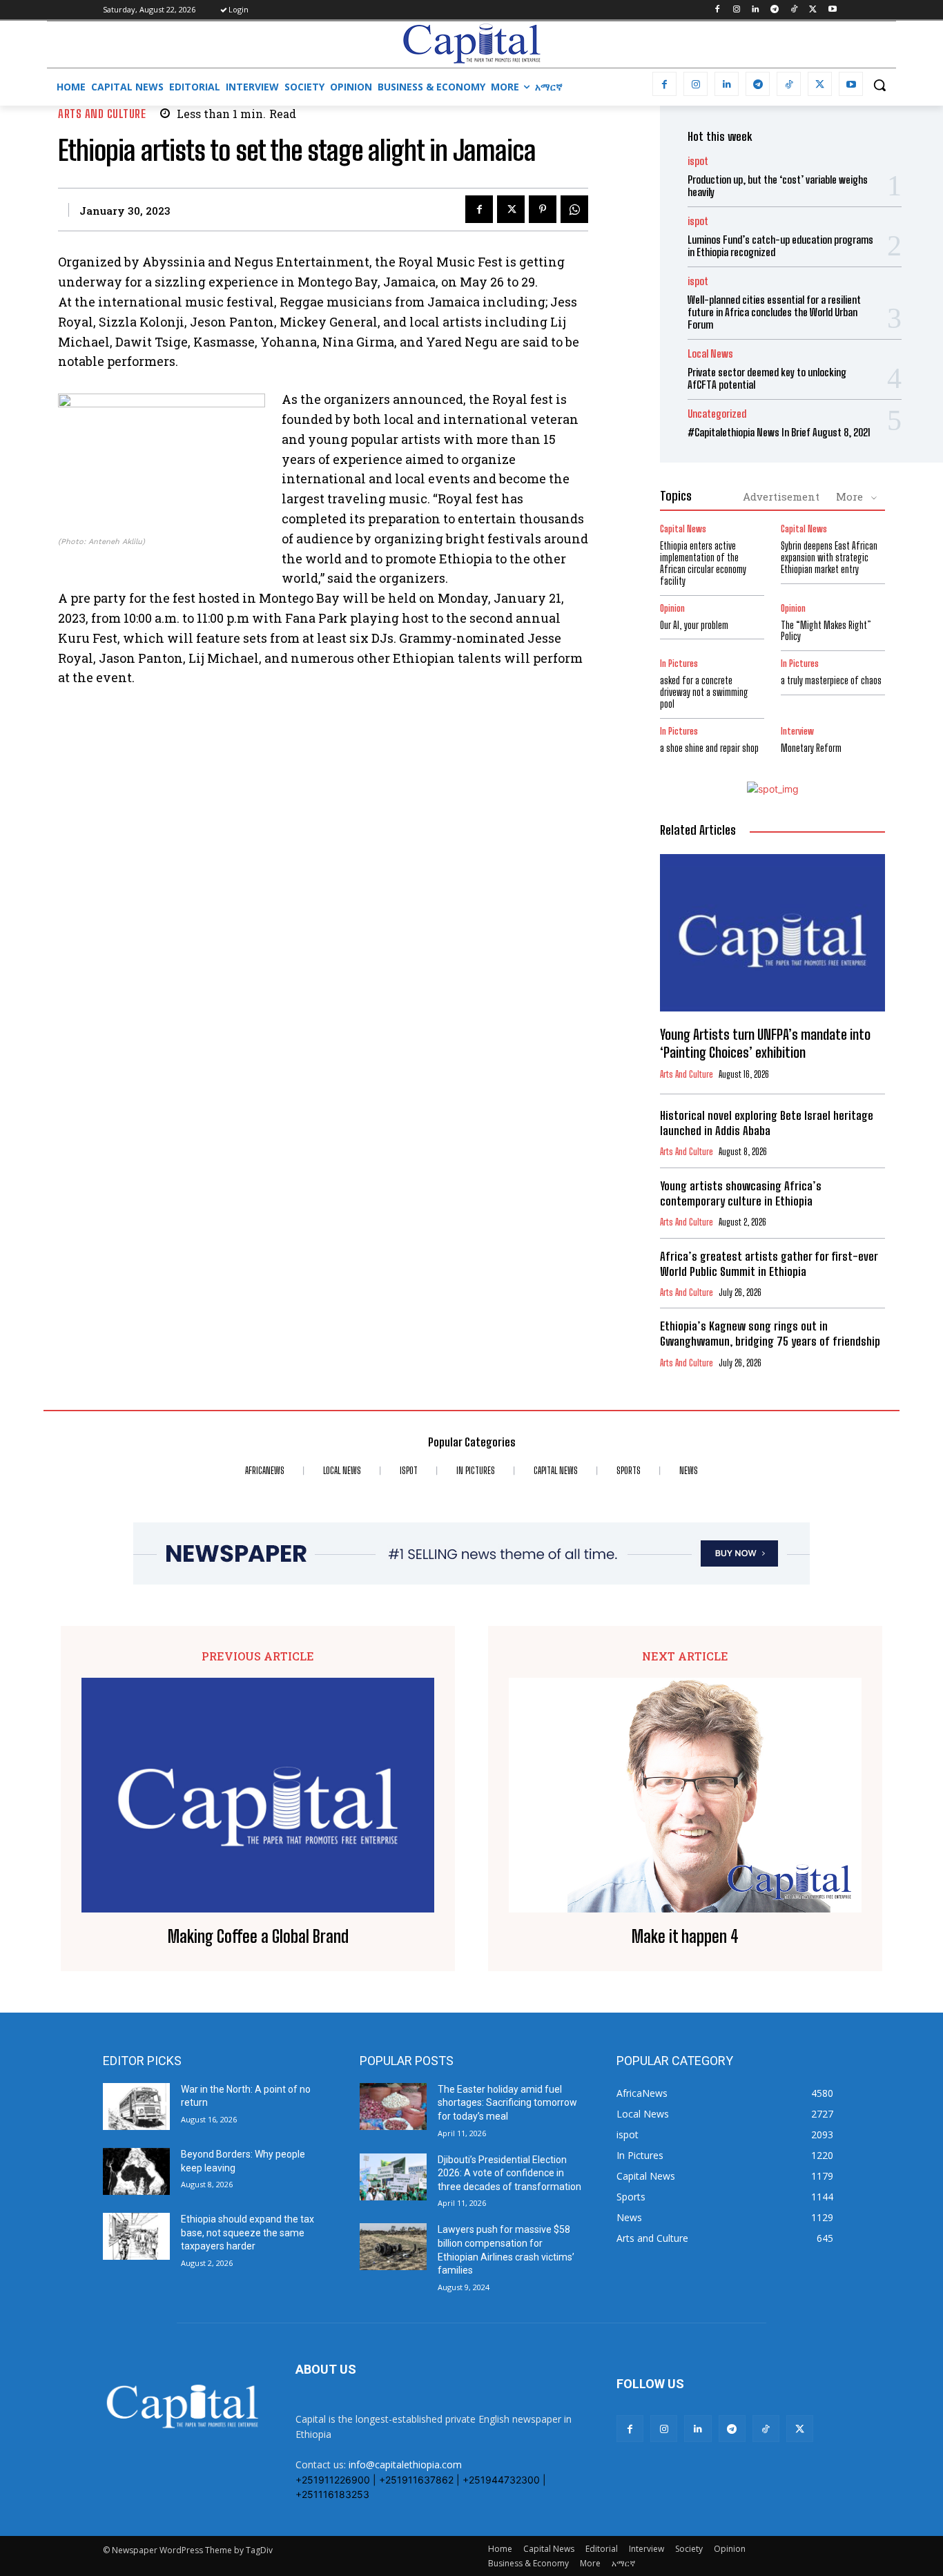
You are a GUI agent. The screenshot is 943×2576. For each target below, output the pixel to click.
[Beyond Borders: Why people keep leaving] (136, 2171)
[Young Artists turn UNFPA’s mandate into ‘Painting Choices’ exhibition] (772, 933)
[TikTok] (794, 10)
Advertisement (781, 496)
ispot (698, 161)
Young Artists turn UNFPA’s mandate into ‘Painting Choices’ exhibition (765, 1043)
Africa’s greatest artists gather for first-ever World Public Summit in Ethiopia (769, 1264)
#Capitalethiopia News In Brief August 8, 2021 (779, 432)
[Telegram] (775, 10)
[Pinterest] (543, 209)
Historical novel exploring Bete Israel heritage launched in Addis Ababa (767, 1123)
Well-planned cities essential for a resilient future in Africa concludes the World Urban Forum (774, 312)
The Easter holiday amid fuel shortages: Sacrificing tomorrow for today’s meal (507, 2103)
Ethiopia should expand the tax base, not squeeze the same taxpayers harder (247, 2233)
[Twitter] (813, 10)
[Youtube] (832, 10)
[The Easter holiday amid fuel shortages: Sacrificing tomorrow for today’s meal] (393, 2107)
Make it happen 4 (685, 1937)
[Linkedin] (756, 10)
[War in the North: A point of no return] (136, 2107)
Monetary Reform (811, 748)
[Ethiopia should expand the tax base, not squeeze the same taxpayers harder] (136, 2236)
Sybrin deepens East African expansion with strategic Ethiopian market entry (829, 558)
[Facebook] (717, 10)
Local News (710, 354)
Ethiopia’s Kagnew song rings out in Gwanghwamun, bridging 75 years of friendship (770, 1334)
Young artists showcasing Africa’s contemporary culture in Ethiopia (741, 1193)
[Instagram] (736, 10)
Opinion (672, 609)
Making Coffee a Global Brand (258, 1937)
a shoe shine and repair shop (709, 748)
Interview (797, 732)
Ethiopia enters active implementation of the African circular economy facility (703, 563)
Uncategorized (717, 414)
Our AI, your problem (694, 625)
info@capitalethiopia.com (405, 2464)
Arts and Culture (102, 114)
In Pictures (679, 664)
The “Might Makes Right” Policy (826, 631)
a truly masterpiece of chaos (831, 680)
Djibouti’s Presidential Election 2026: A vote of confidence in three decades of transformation (509, 2173)
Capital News (683, 529)
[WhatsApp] (574, 209)
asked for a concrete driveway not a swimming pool (704, 692)
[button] (879, 85)
